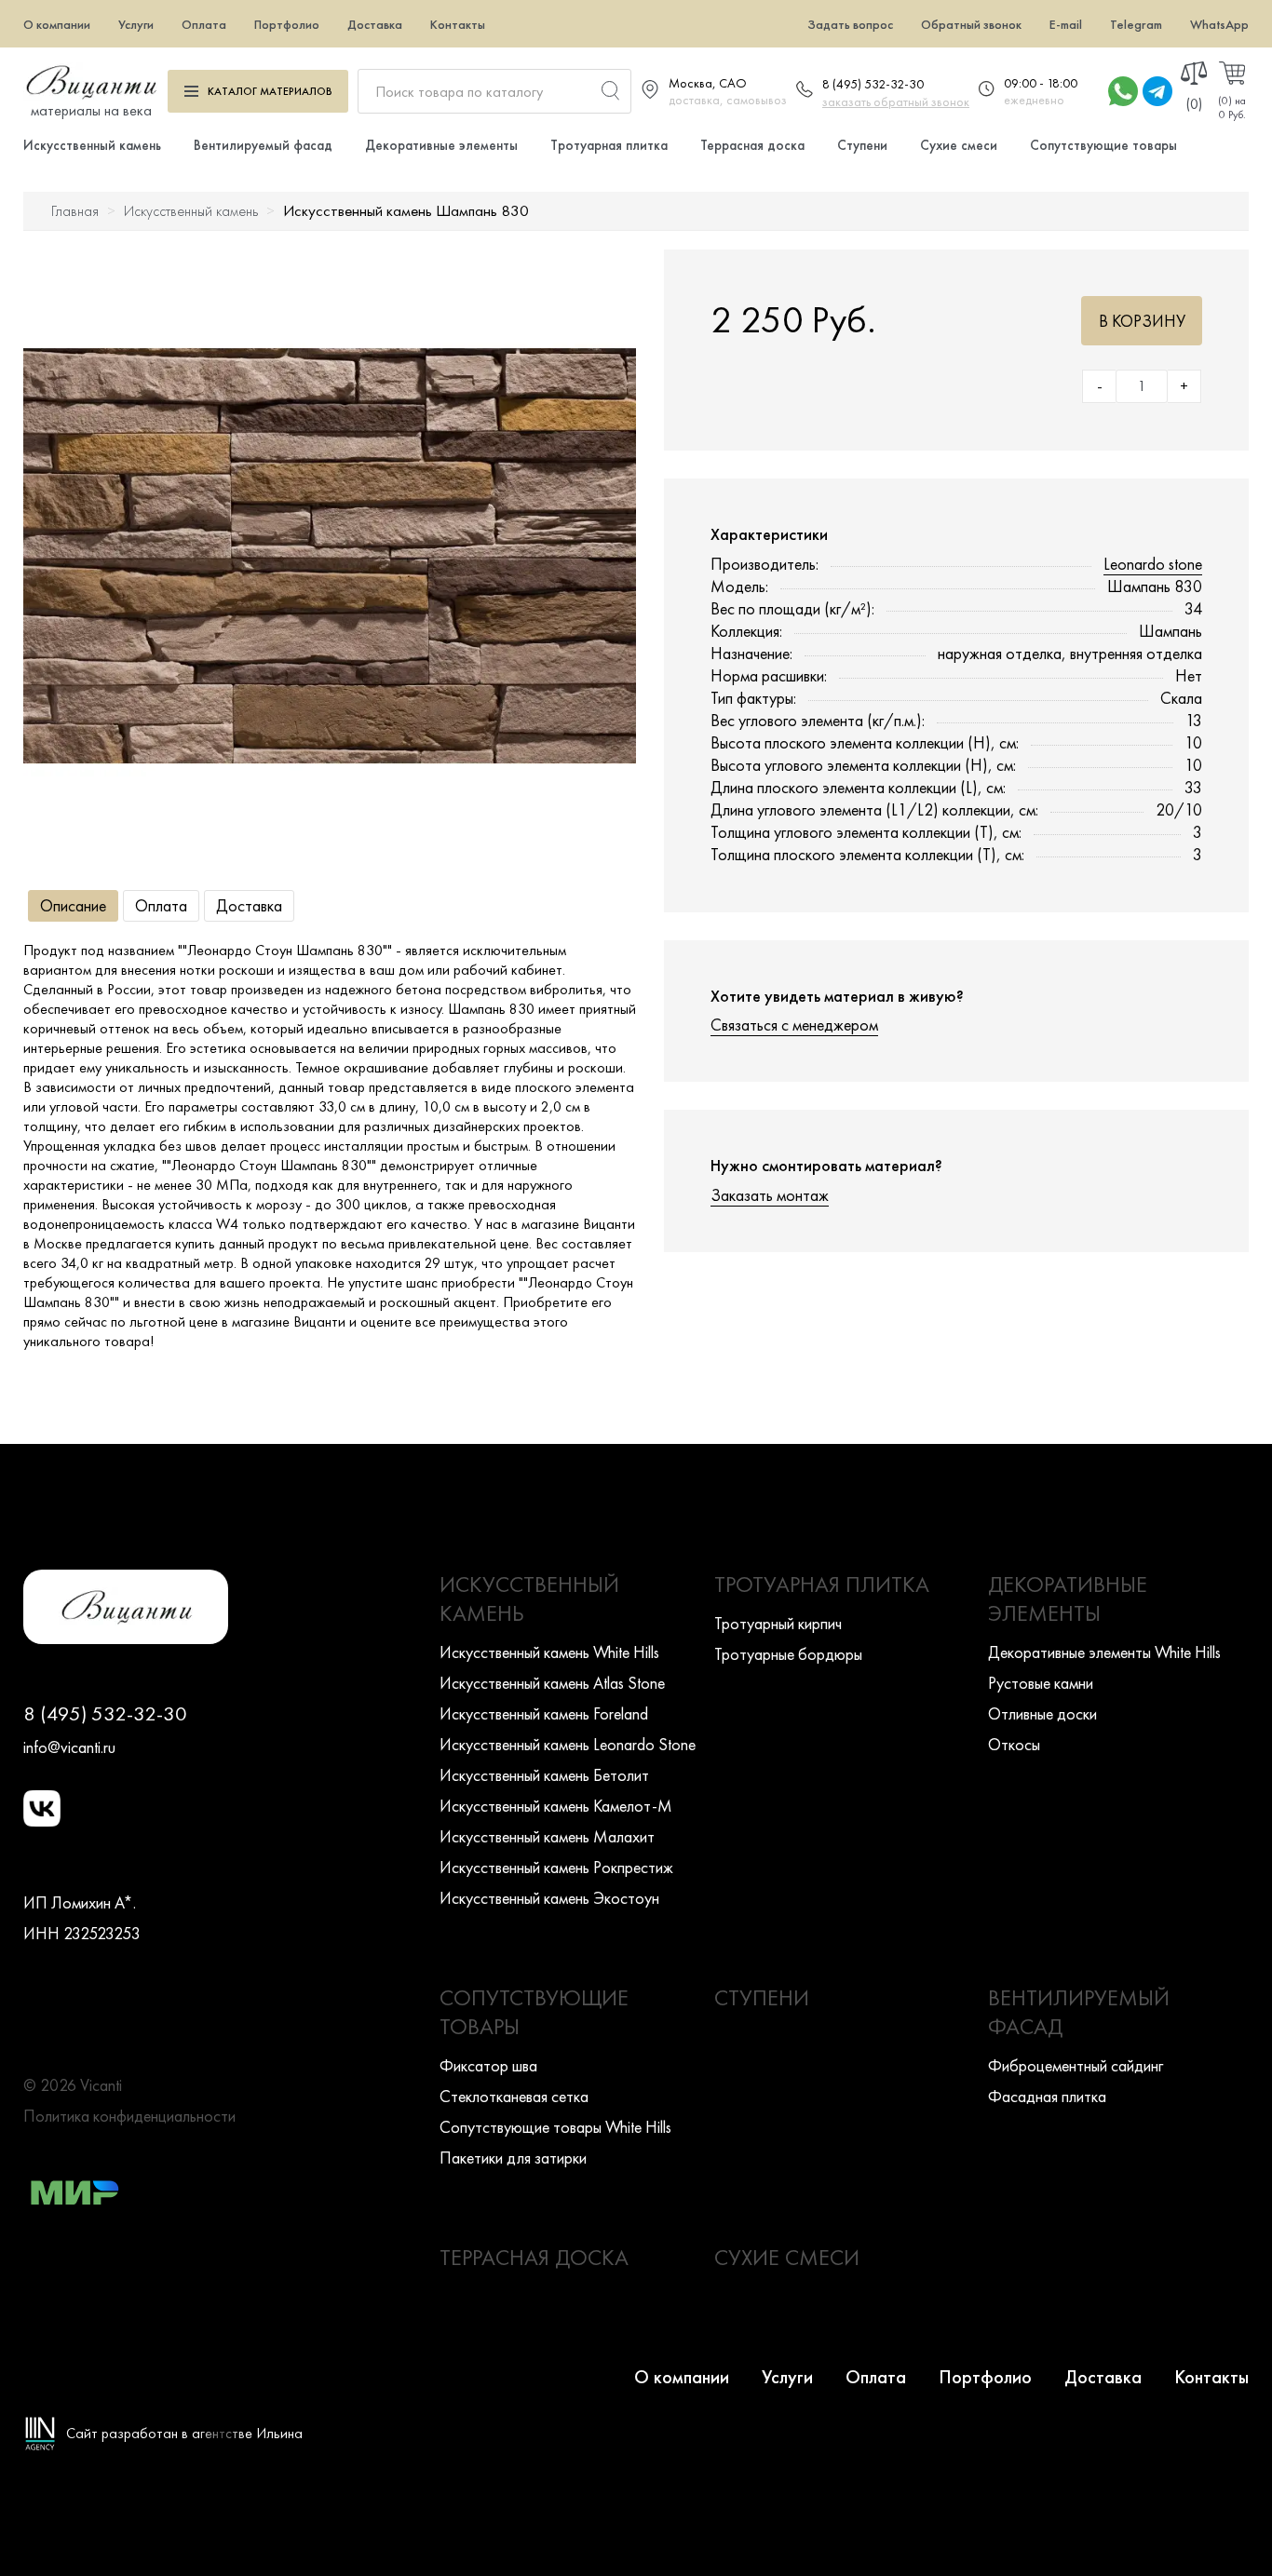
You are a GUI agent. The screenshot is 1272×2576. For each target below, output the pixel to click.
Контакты (458, 24)
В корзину (1142, 321)
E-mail (1066, 24)
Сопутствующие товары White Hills (555, 2127)
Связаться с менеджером (794, 1025)
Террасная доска (752, 145)
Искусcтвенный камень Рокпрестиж (556, 1867)
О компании (57, 24)
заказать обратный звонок (896, 101)
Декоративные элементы (441, 145)
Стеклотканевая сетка (514, 2096)
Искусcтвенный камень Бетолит (544, 1775)
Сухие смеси (959, 145)
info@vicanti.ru (69, 1747)
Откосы (1014, 1744)
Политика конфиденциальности (129, 2116)
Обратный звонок (971, 24)
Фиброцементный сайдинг (1076, 2065)
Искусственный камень (92, 145)
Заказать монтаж (770, 1195)
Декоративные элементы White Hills (1104, 1652)
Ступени (862, 145)
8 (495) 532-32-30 (873, 84)
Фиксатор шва (488, 2065)
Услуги (136, 24)
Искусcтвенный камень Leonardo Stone (568, 1744)
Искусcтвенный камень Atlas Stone (552, 1683)
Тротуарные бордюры (788, 1654)
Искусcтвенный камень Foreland (544, 1713)
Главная (75, 211)
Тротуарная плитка (609, 145)
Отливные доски (1042, 1713)
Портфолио (287, 24)
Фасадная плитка (1047, 2096)
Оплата (204, 24)
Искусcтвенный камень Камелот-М (556, 1806)
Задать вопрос (850, 24)
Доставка (375, 24)
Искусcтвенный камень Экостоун (549, 1898)
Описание (73, 905)
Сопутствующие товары (1103, 145)
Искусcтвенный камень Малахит (547, 1836)
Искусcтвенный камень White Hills (549, 1652)
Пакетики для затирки (513, 2158)
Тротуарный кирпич (778, 1623)
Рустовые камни (1041, 1683)
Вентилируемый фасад (263, 145)
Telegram (1136, 24)
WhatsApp (1219, 24)
